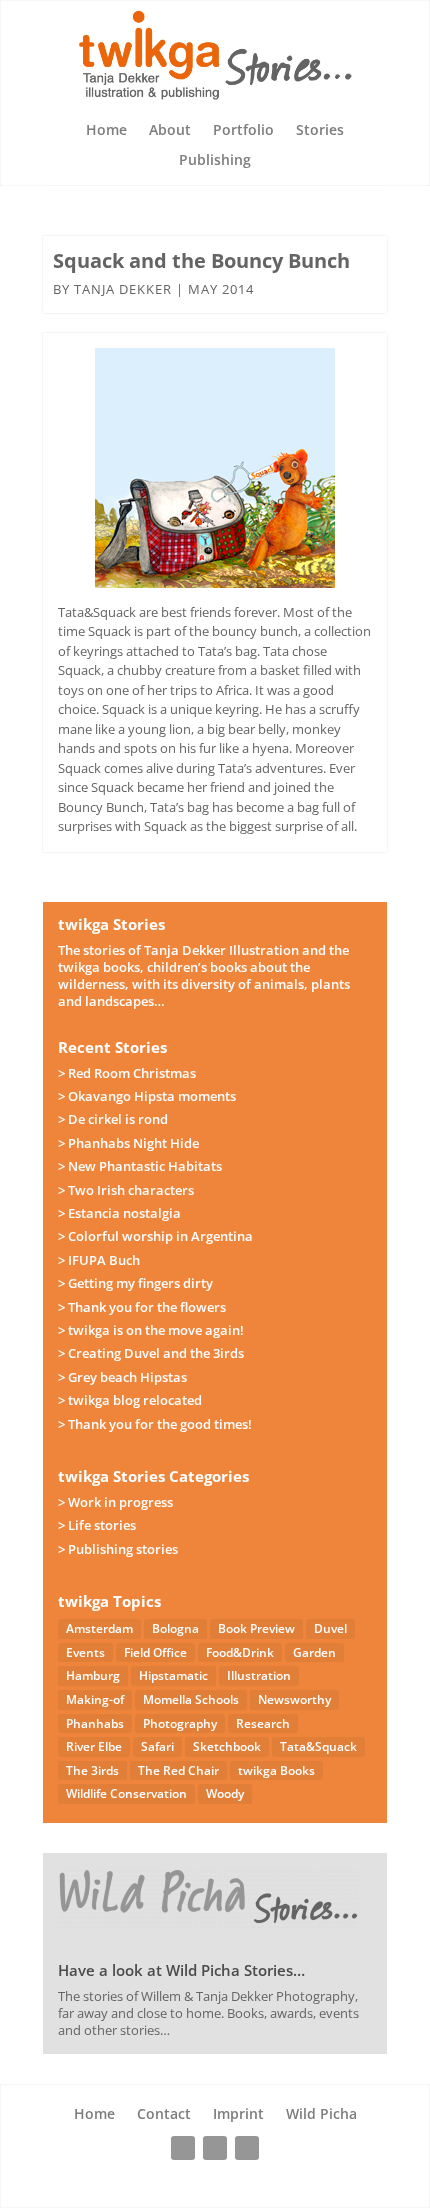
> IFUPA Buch (99, 1260)
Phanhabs (95, 1723)
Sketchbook (227, 1746)
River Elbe (94, 1746)
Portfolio (243, 131)
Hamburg (93, 1675)
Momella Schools (191, 1699)
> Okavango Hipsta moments (147, 1096)
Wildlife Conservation (126, 1793)
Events (85, 1652)
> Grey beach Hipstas (122, 1377)
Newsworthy (294, 1699)
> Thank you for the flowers (142, 1307)
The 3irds (92, 1770)
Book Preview (256, 1628)
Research (263, 1723)
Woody (225, 1793)
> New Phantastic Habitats (140, 1166)
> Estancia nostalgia (119, 1213)
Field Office (155, 1652)
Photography (180, 1723)
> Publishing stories (118, 1549)
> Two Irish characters (126, 1190)
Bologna (175, 1628)
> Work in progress (115, 1502)
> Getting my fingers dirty (135, 1283)
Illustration (259, 1675)
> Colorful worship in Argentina (155, 1236)
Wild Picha (321, 2115)
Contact (164, 2115)
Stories (320, 131)
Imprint (238, 2115)
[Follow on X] (247, 2148)
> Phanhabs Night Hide (128, 1143)
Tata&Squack (318, 1746)
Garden (314, 1652)
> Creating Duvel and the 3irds (151, 1353)
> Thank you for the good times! (155, 1424)
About (170, 131)
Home (106, 131)
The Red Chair (178, 1770)
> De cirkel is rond (113, 1119)
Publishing (215, 161)
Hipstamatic (173, 1675)
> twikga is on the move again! (151, 1330)
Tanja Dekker (123, 289)
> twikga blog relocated (130, 1400)
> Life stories (97, 1525)
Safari (157, 1746)
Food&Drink (240, 1652)
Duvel (330, 1628)
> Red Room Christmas (127, 1073)
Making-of (95, 1699)
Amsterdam (99, 1628)
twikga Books (276, 1770)
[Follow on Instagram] (215, 2148)
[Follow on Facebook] (183, 2148)
